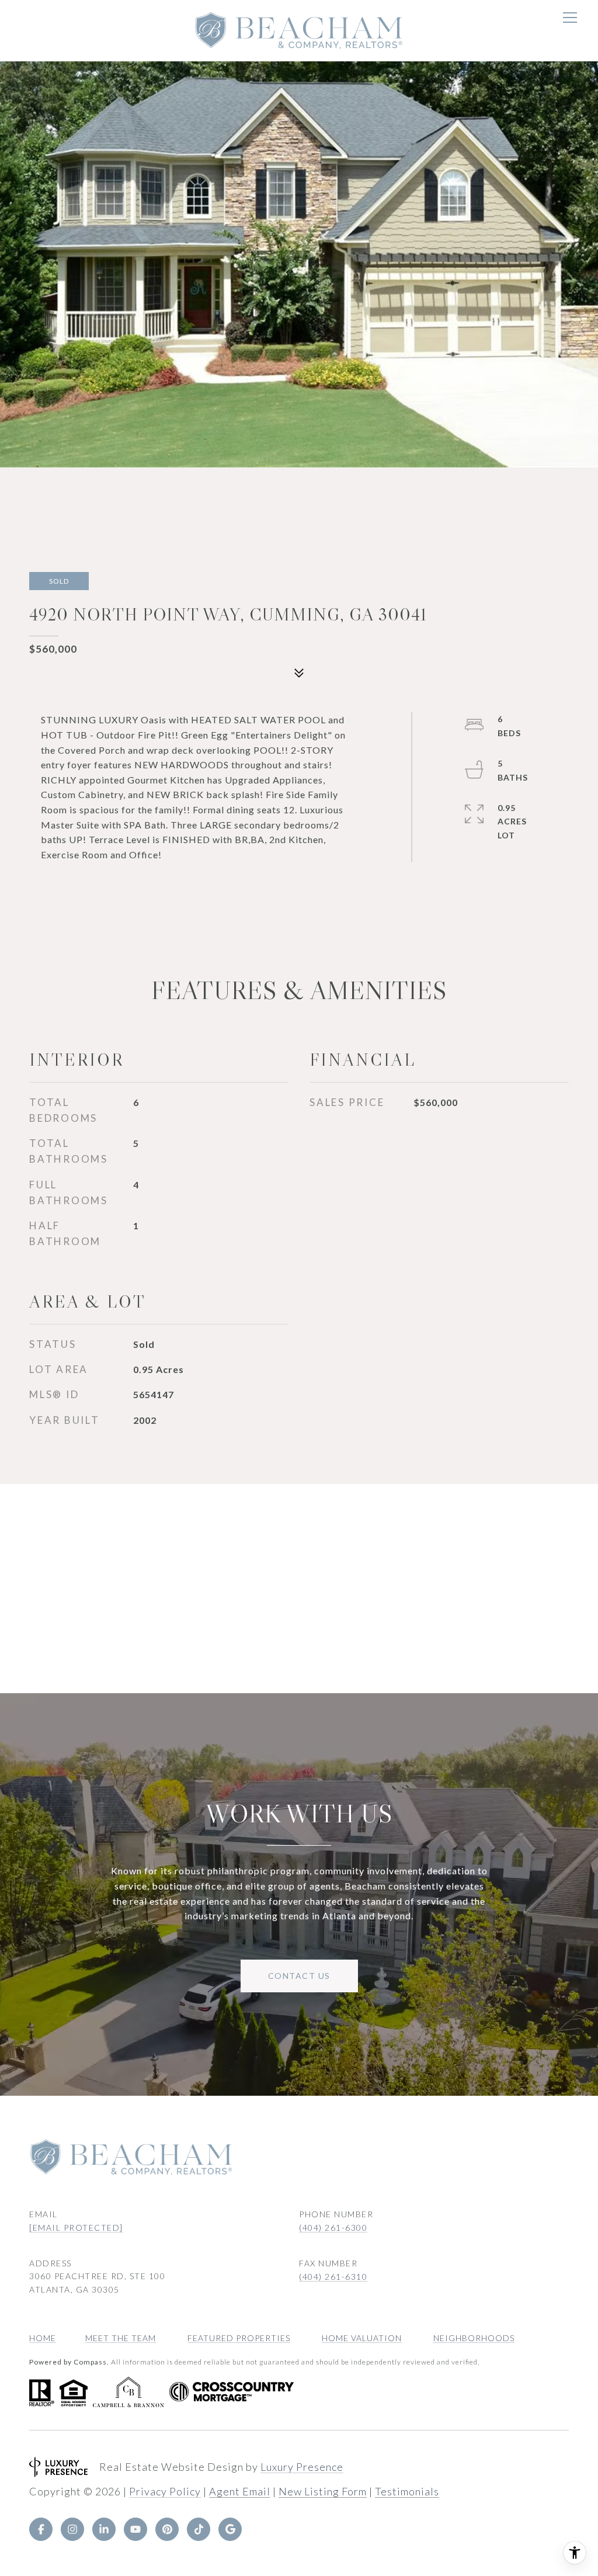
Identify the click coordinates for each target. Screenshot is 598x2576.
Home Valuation (362, 2338)
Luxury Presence (302, 2467)
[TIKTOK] (199, 2529)
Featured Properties (239, 2338)
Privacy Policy (165, 2491)
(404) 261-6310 (333, 2277)
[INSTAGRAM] (72, 2529)
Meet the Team (121, 2338)
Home (43, 2338)
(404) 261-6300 (333, 2227)
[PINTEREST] (167, 2529)
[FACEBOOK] (41, 2529)
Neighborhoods (474, 2338)
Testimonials (407, 2491)
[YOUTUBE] (135, 2529)
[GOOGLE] (230, 2529)
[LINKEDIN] (104, 2529)
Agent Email (240, 2491)
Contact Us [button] (299, 1976)
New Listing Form (323, 2491)
